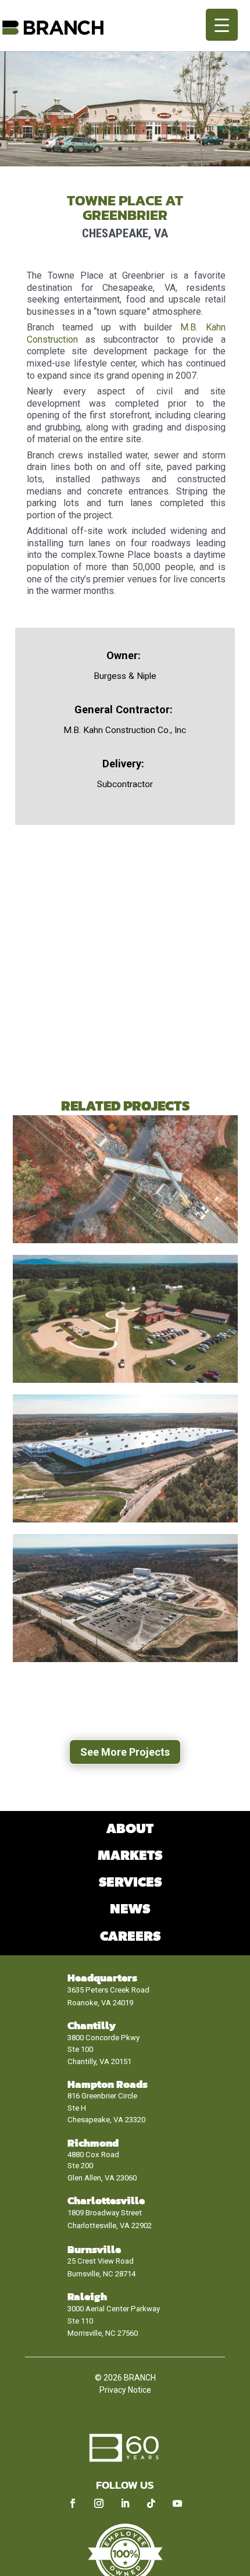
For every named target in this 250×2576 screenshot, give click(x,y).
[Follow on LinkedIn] (125, 2503)
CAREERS (130, 1937)
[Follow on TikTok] (151, 2503)
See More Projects (125, 1752)
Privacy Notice (125, 2390)
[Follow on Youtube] (177, 2503)
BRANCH (140, 2378)
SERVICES (130, 1883)
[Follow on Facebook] (73, 2503)
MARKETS (130, 1856)
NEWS (130, 1910)
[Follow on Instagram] (99, 2503)
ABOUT (130, 1829)
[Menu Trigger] (222, 25)
